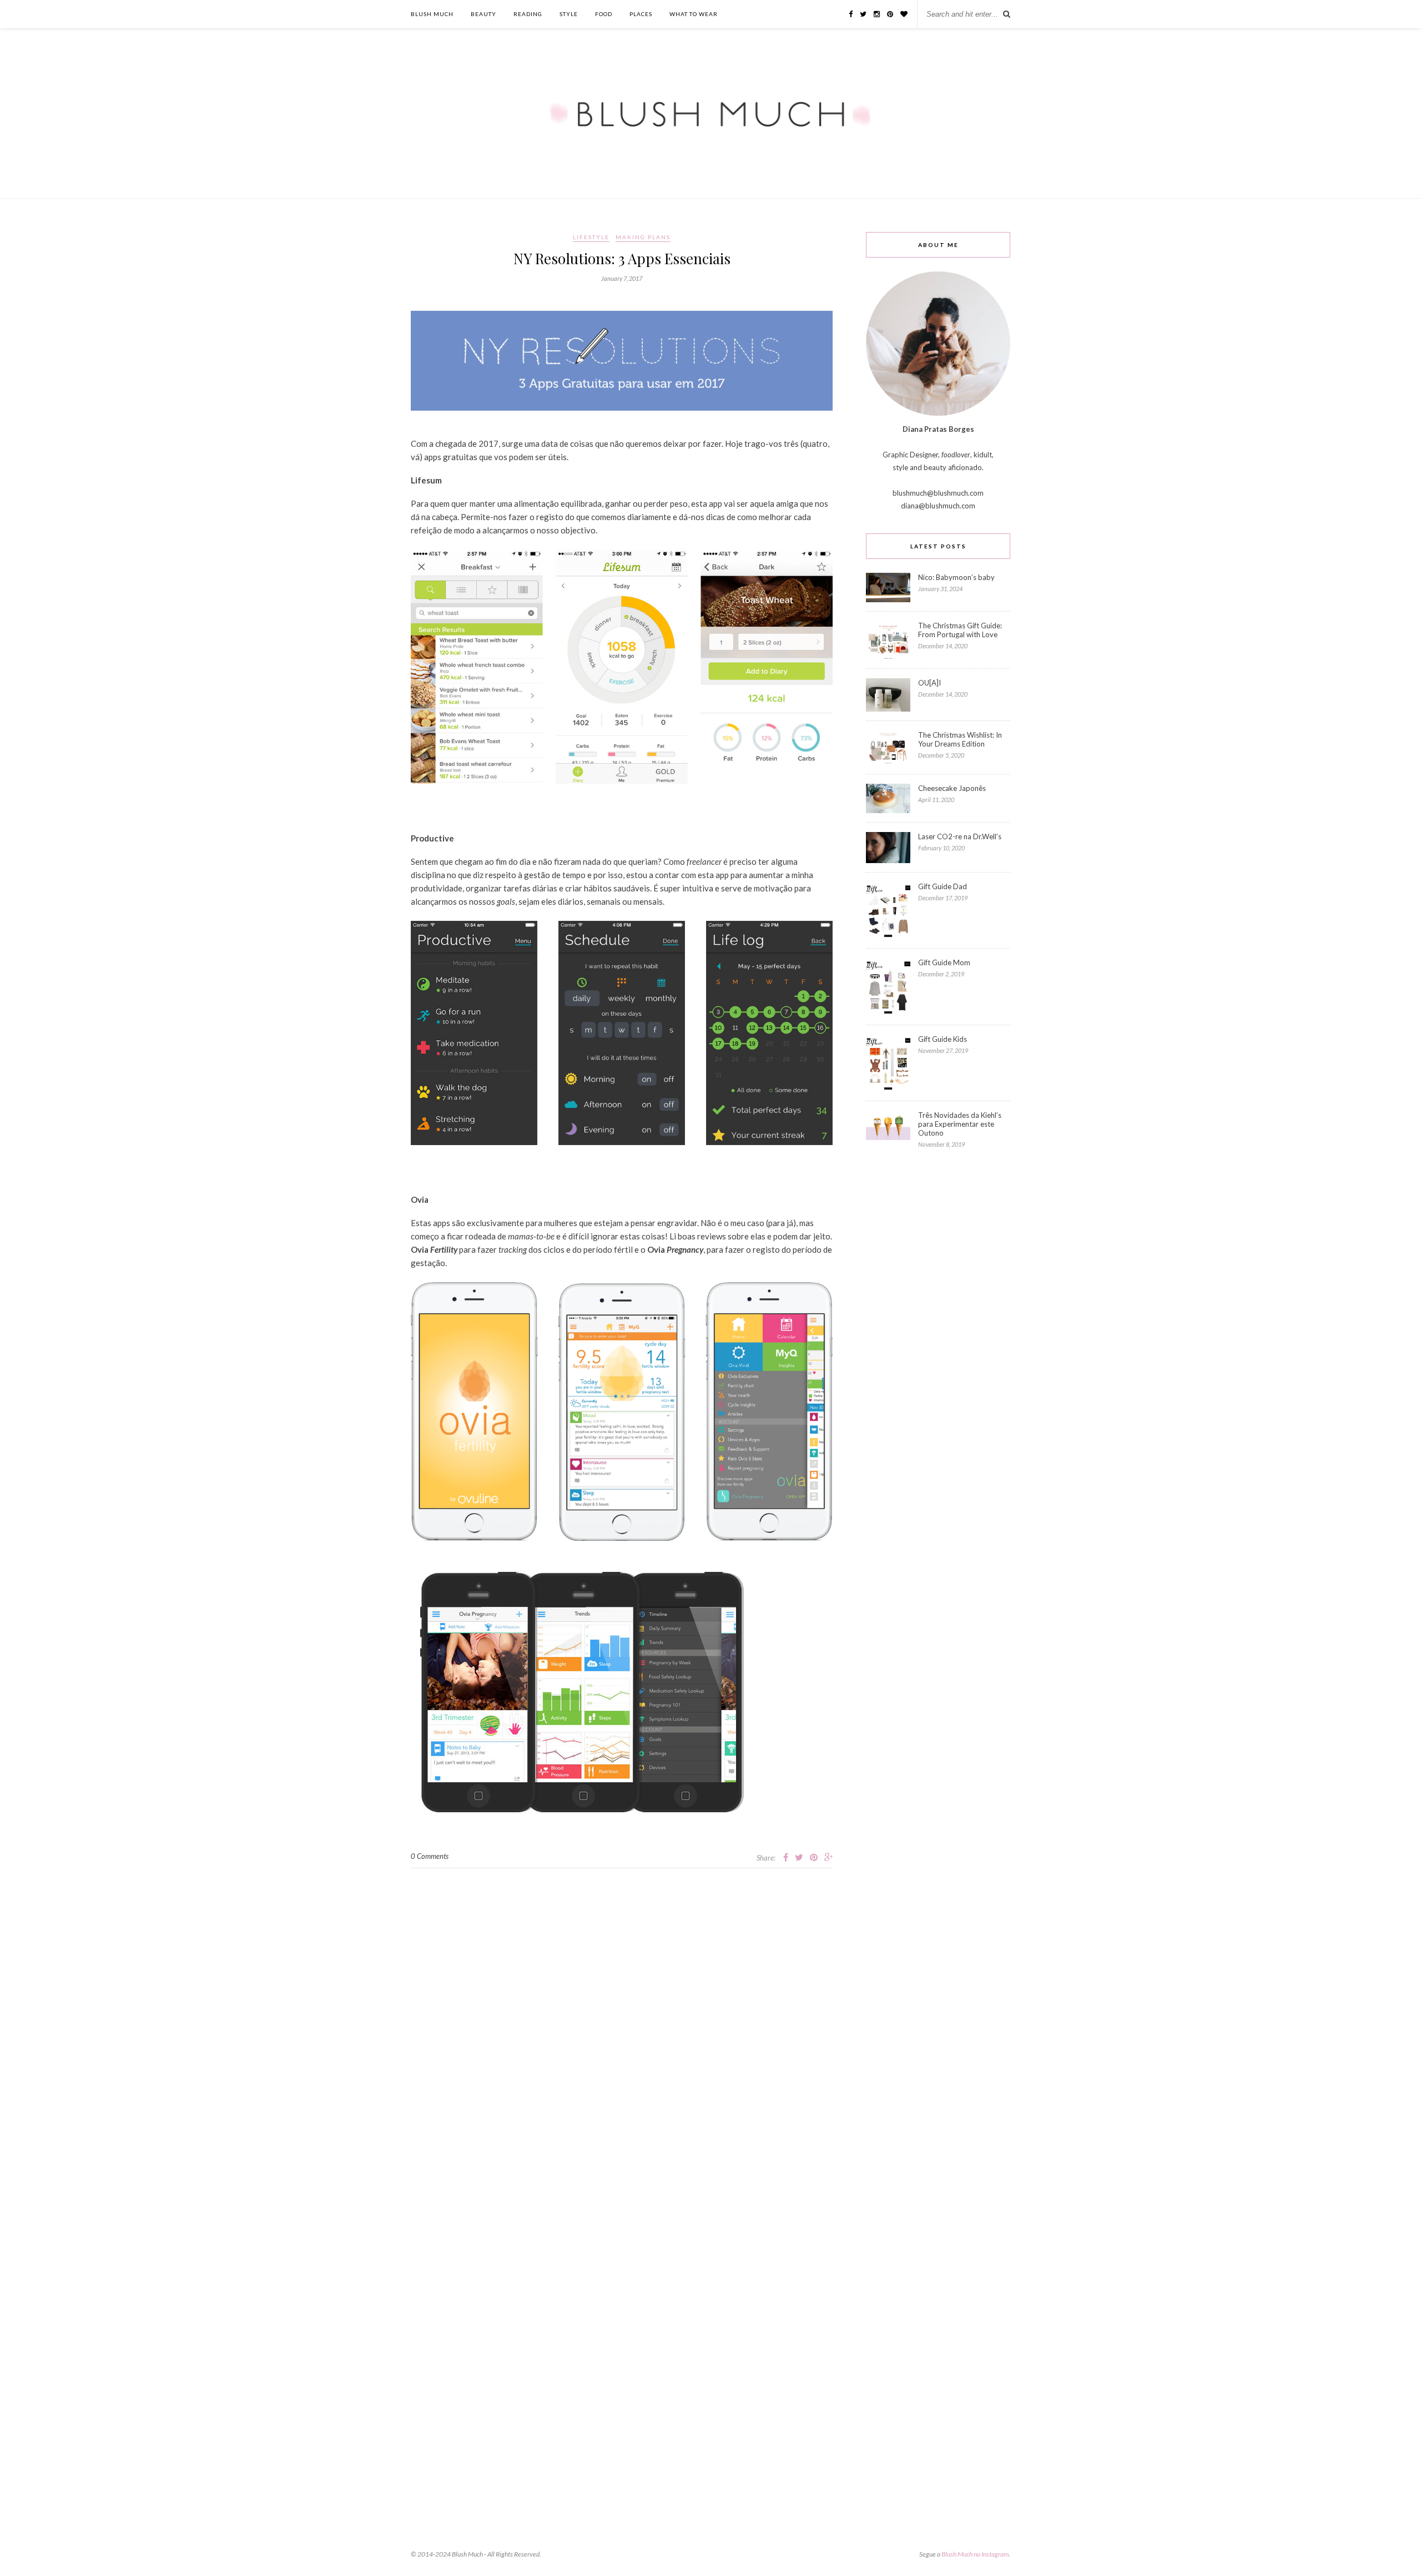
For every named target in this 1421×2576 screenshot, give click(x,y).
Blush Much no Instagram (975, 2554)
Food (604, 14)
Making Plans (643, 237)
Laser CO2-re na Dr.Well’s (960, 836)
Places (641, 14)
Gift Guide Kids (943, 1039)
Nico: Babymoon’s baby (956, 577)
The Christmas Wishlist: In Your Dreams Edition (960, 739)
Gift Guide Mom (944, 962)
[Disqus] (622, 2007)
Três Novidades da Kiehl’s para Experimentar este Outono (960, 1124)
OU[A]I (929, 683)
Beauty (483, 14)
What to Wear (694, 14)
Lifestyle (591, 237)
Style (569, 14)
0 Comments (430, 1856)
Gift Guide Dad (943, 886)
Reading (528, 14)
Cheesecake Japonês (952, 788)
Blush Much (432, 14)
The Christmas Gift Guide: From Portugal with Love (960, 630)
